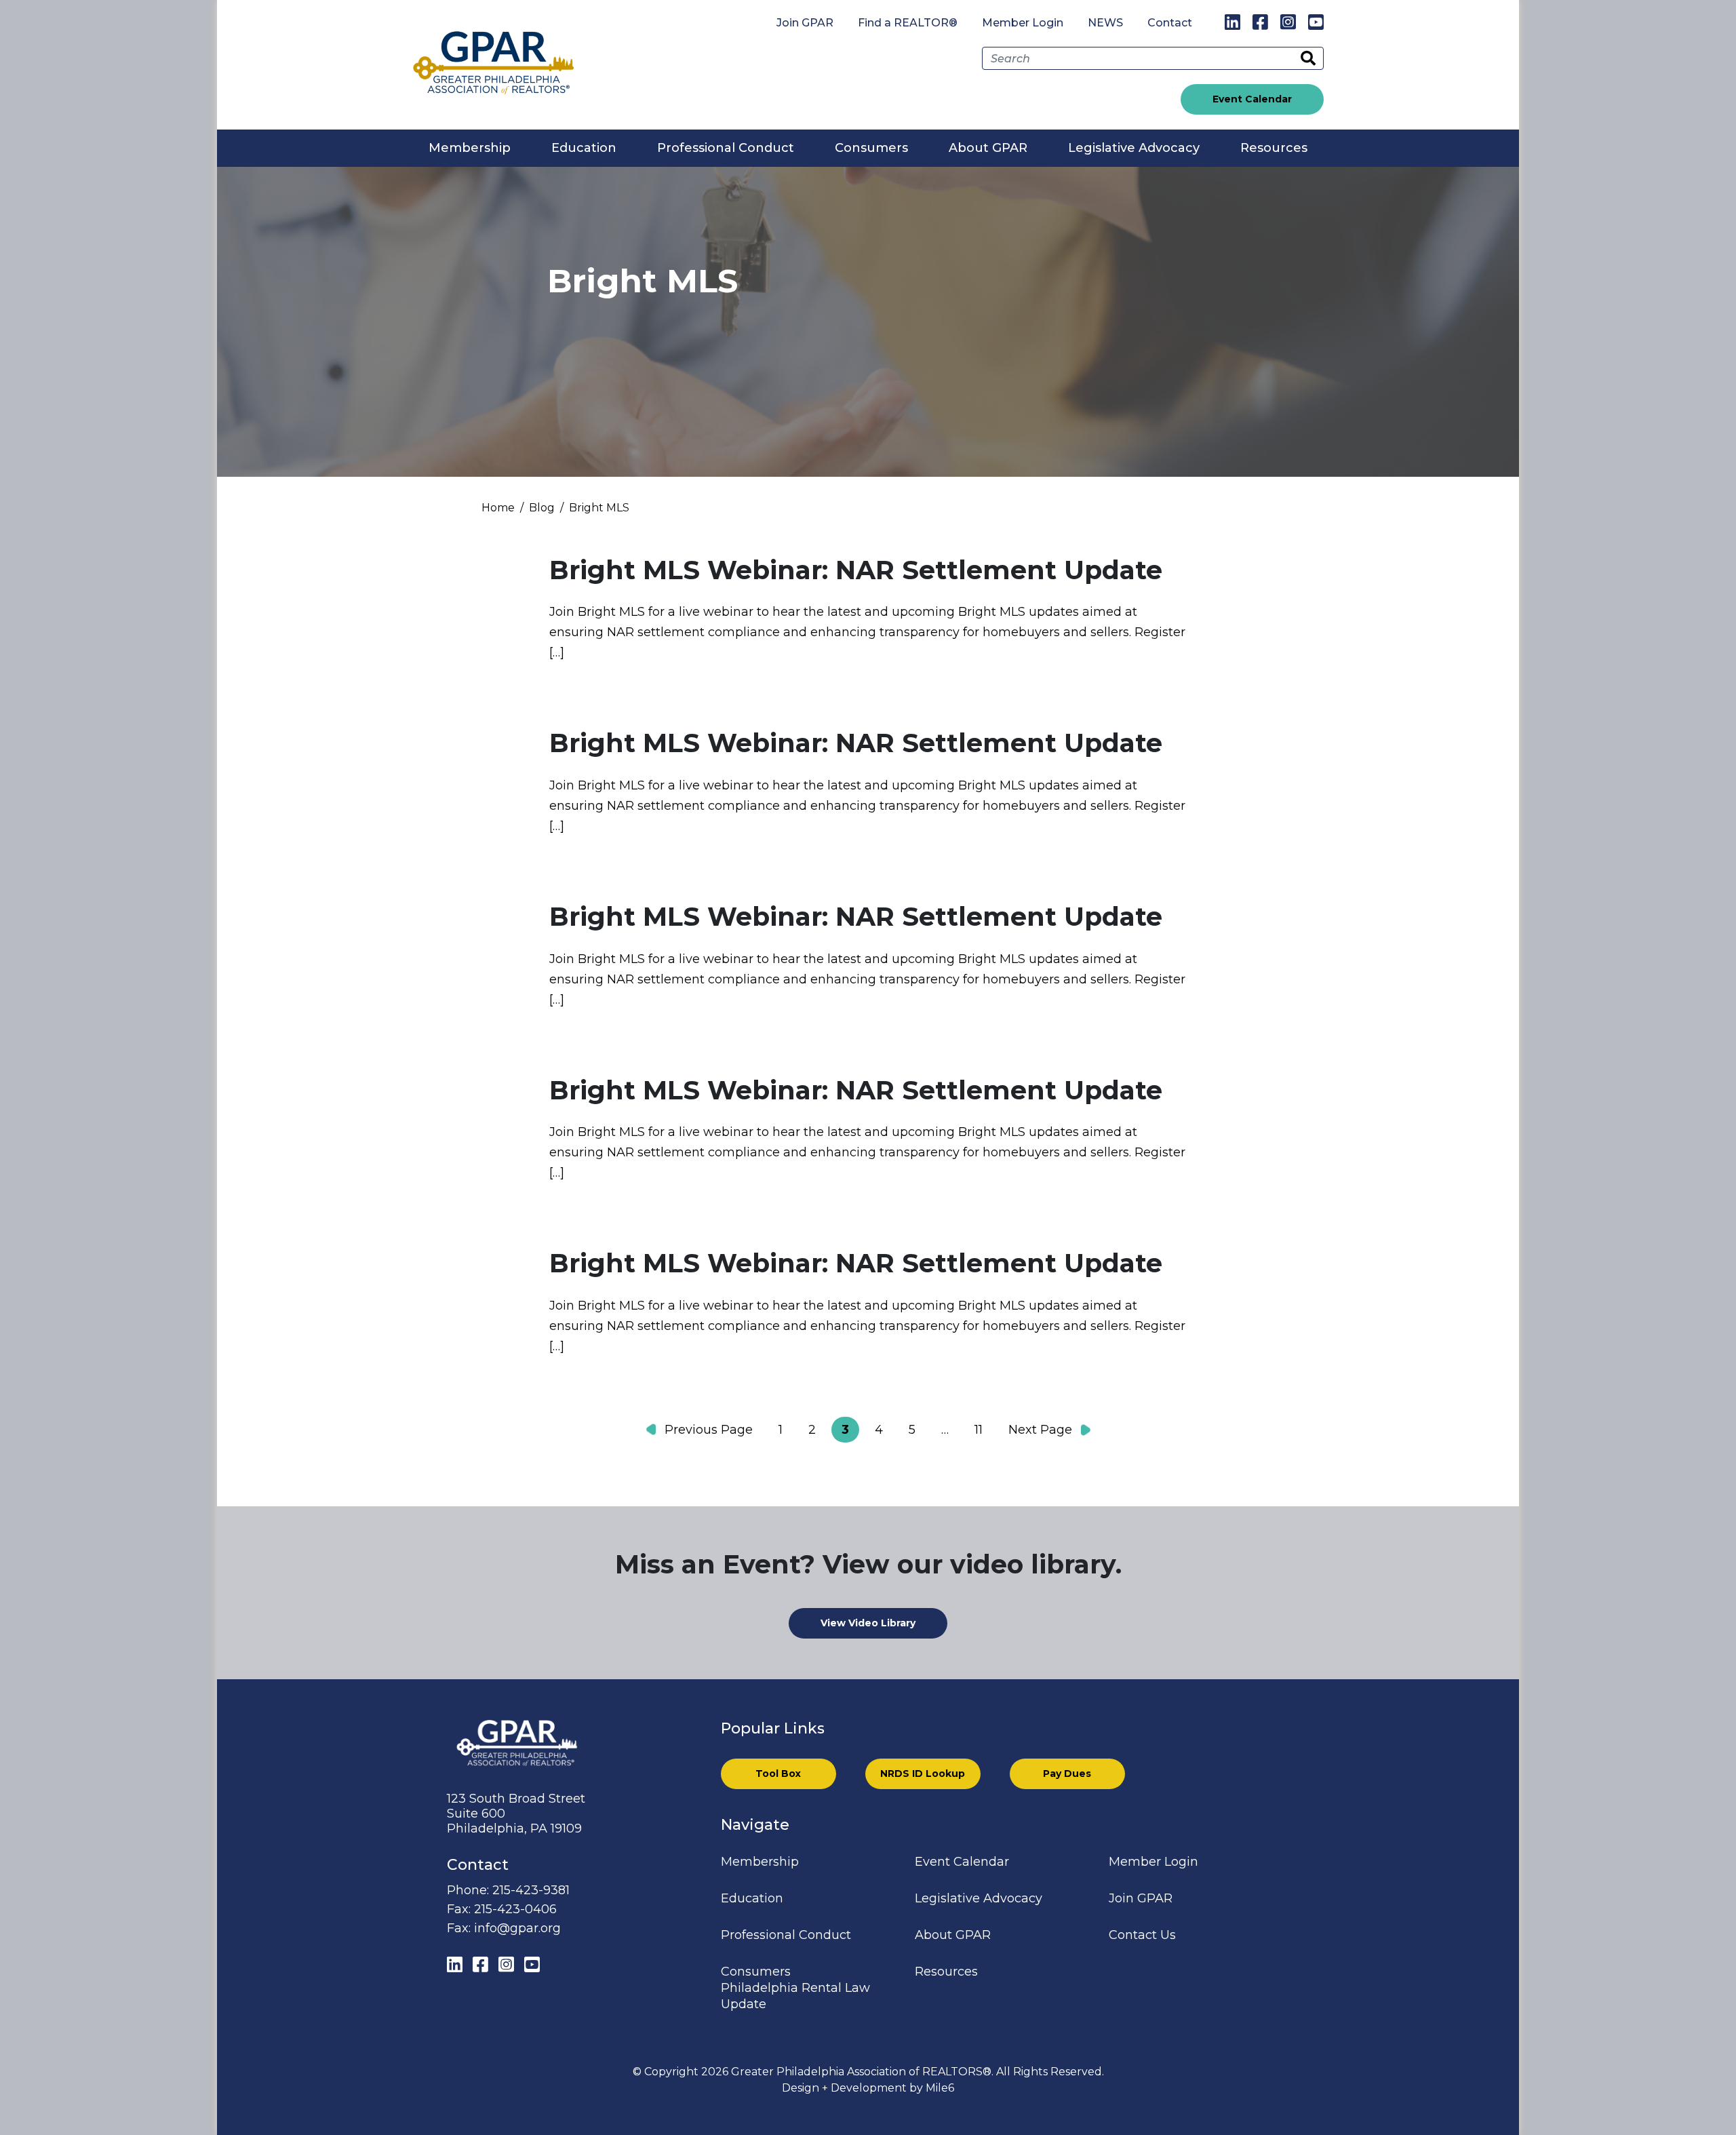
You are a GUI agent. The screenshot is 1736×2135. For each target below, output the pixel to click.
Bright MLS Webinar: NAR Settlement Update (856, 570)
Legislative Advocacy (1134, 148)
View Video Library (868, 1623)
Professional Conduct (726, 148)
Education (584, 148)
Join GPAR (805, 23)
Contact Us (1142, 1935)
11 (979, 1430)
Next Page (1040, 1430)
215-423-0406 (515, 1909)
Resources (1274, 148)
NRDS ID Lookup (923, 1774)
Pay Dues (1067, 1774)
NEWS (1105, 23)
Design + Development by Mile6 (868, 2088)
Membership (470, 148)
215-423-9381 (531, 1890)
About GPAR (988, 148)
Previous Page (709, 1430)
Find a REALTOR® (908, 23)
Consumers (871, 148)
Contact (1170, 23)
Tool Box (778, 1774)
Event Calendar (1252, 99)
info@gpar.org (517, 1928)
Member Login (1023, 23)
